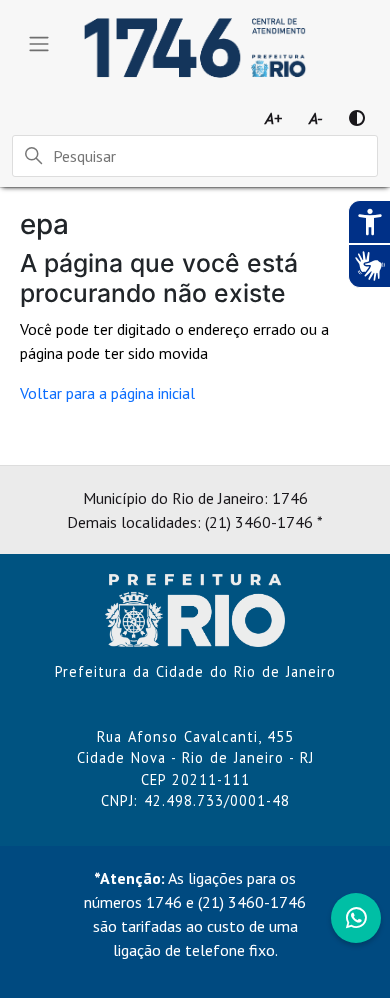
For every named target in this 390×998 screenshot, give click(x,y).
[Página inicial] (195, 608)
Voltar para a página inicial (107, 393)
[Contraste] (357, 118)
